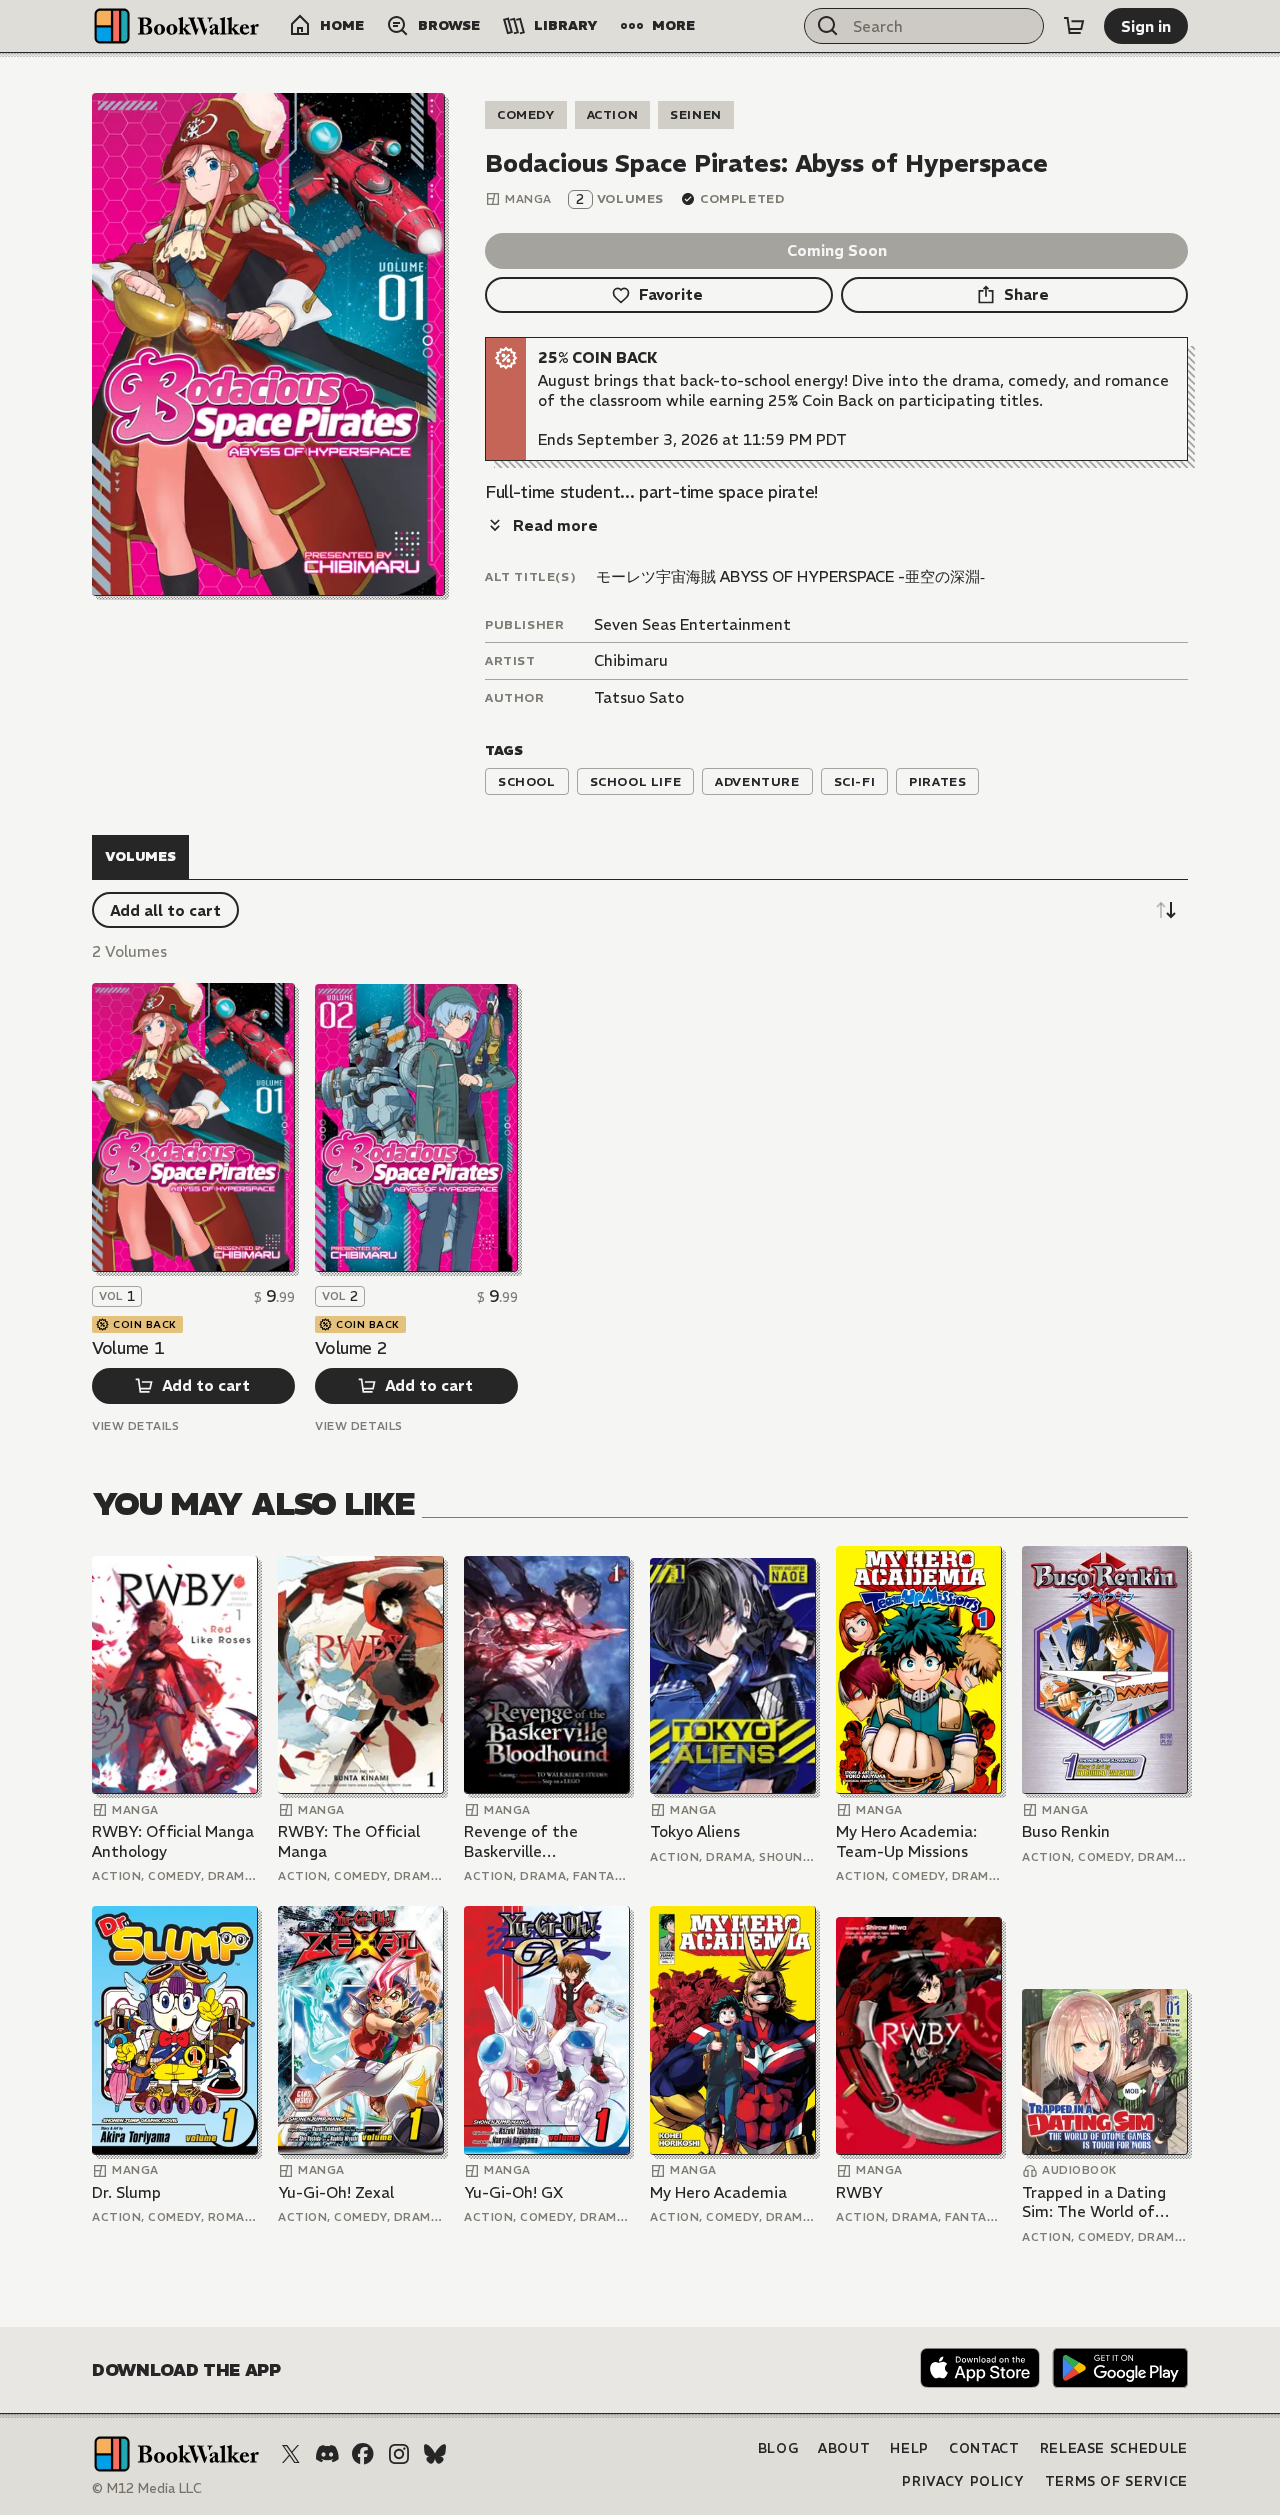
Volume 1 (128, 1348)
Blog (778, 2448)
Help (909, 2448)
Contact (984, 2448)
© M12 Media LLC (147, 2488)
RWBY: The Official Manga (349, 1841)
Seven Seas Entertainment (692, 624)
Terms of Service (1116, 2481)
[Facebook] (363, 2454)
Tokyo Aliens (695, 1831)
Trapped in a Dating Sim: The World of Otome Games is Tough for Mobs (1094, 2202)
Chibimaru (631, 660)
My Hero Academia (718, 2192)
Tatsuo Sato (639, 697)
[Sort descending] (1166, 910)
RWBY (859, 2192)
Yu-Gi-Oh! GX (513, 2192)
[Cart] (1074, 26)
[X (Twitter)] (291, 2454)
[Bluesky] (435, 2454)
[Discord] (327, 2454)
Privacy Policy (963, 2481)
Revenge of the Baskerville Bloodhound (521, 1841)
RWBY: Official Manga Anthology (173, 1841)
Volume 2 (351, 1348)
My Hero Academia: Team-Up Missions (906, 1841)
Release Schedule (1114, 2448)
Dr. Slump (126, 2192)
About (844, 2448)
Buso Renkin (1066, 1831)
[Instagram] (399, 2454)
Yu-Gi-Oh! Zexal (336, 2192)
